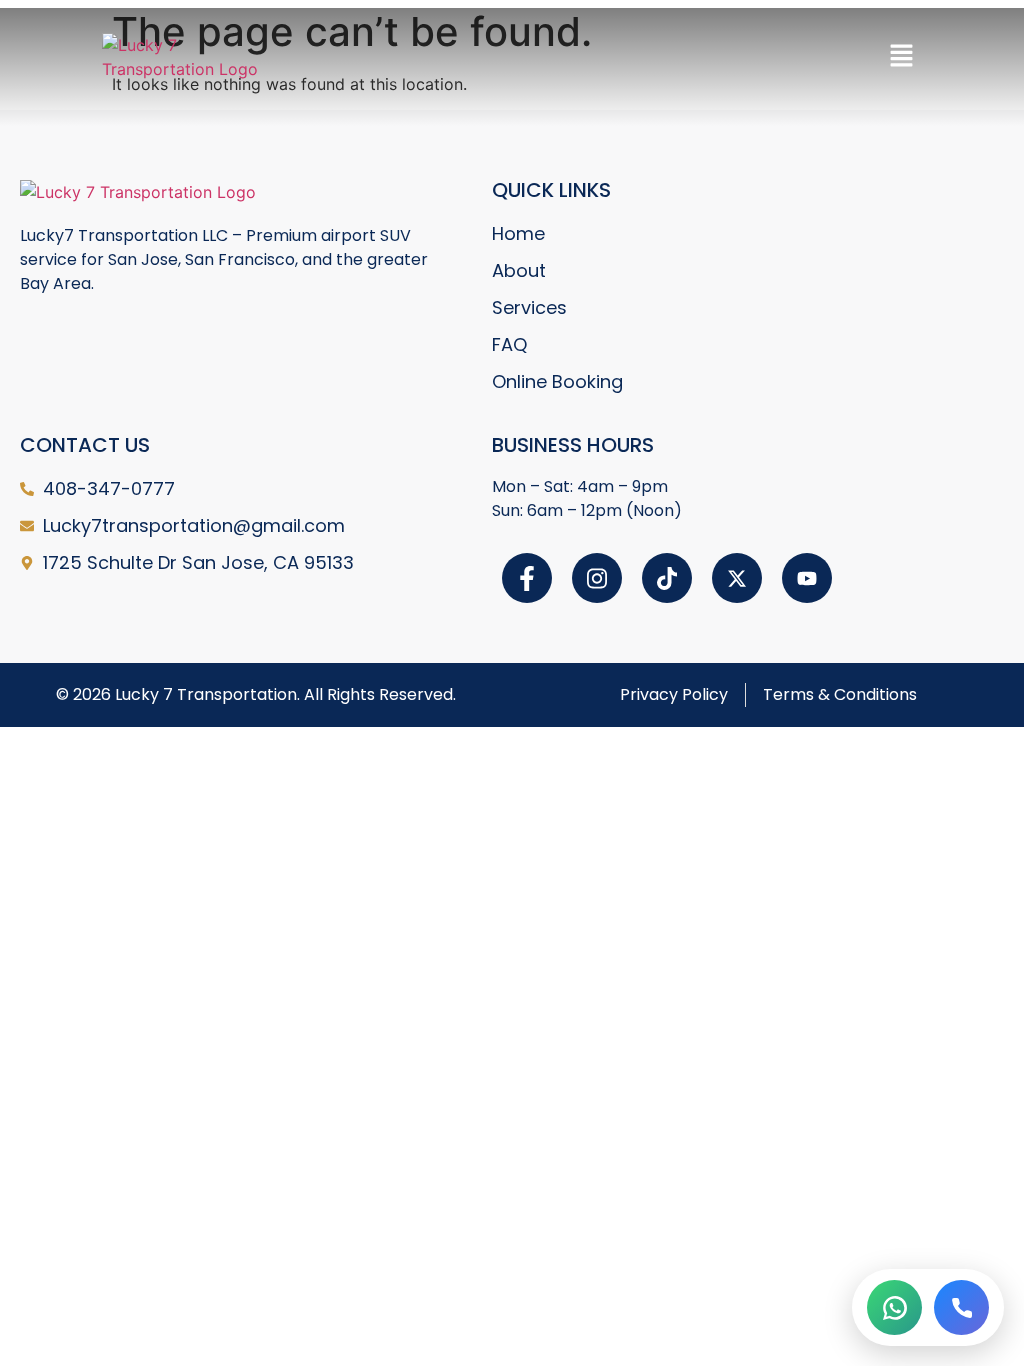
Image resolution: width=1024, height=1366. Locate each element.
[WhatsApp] (894, 1307)
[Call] (961, 1307)
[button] (901, 56)
